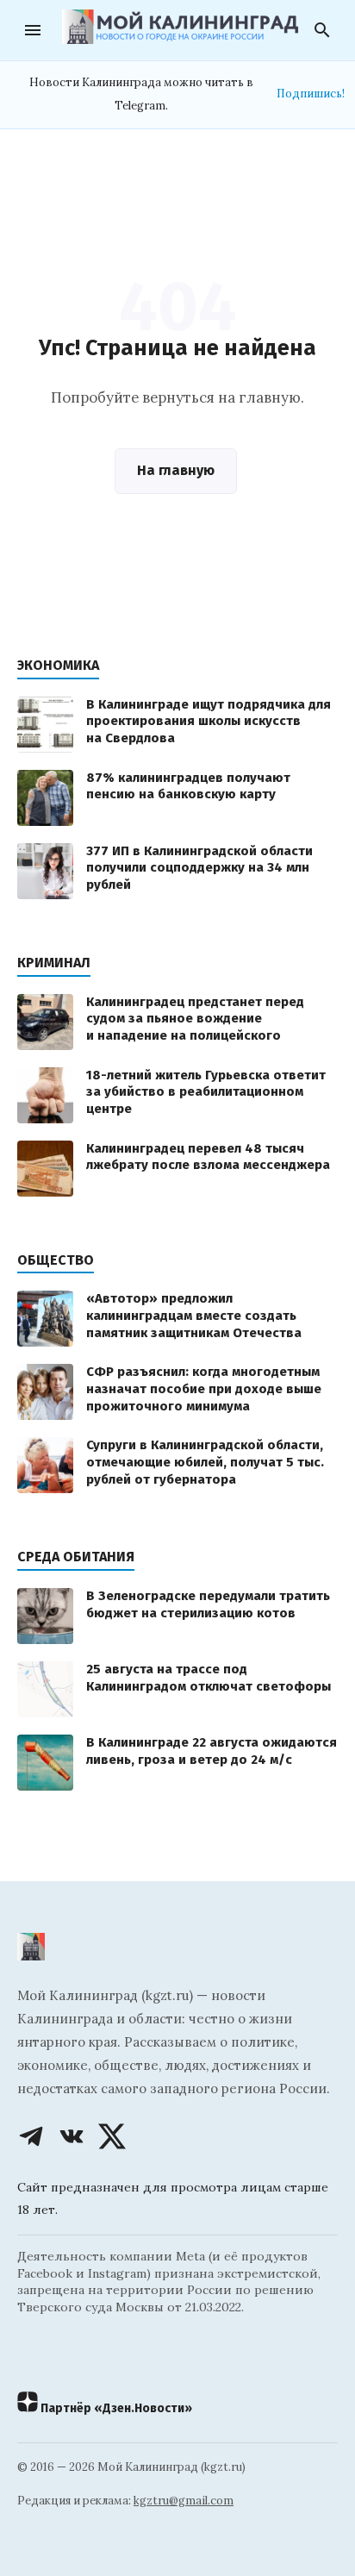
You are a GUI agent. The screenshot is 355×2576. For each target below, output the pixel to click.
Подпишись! (311, 94)
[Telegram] (31, 2136)
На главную (176, 470)
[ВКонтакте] (72, 2136)
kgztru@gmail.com (184, 2501)
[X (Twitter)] (112, 2136)
